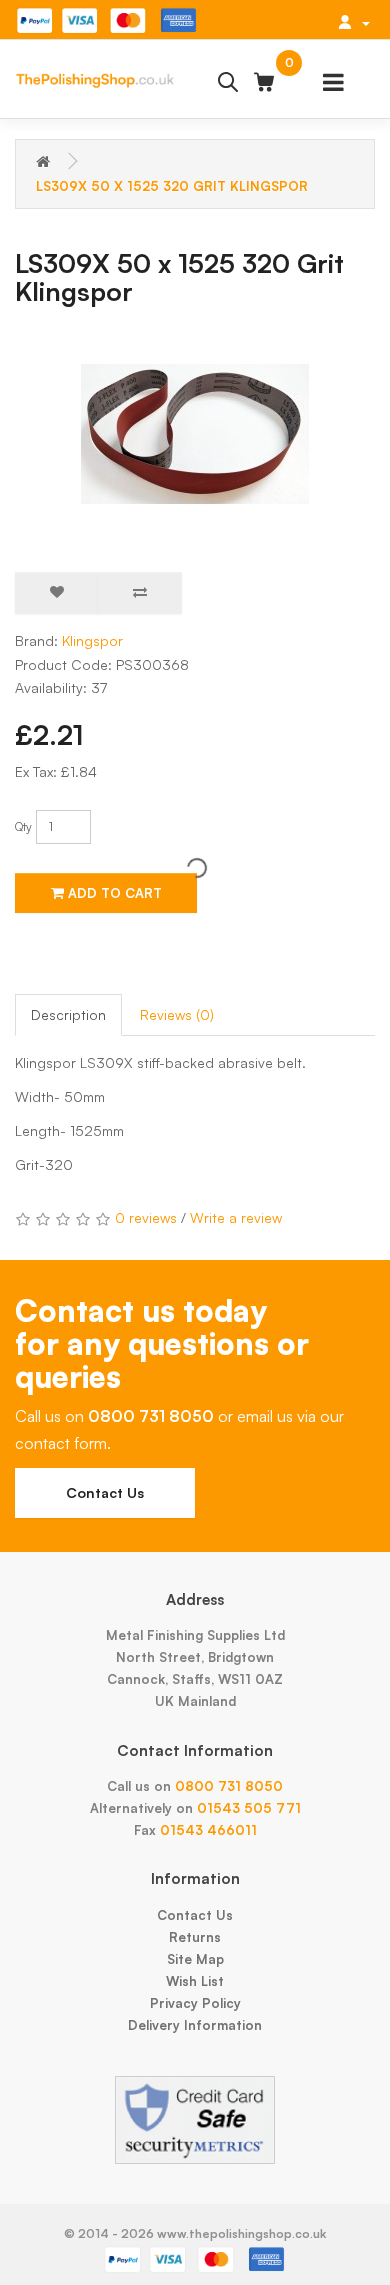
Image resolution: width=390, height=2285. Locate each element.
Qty (23, 826)
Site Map (195, 1959)
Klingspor (92, 640)
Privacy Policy (195, 2003)
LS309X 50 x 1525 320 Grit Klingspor (172, 186)
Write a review (236, 1217)
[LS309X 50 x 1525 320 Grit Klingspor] (195, 434)
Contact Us (105, 1492)
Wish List (195, 1981)
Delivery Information (195, 2025)
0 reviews (146, 1217)
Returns (195, 1937)
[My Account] (354, 22)
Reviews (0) (177, 1014)
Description (68, 1014)
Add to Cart (113, 893)
